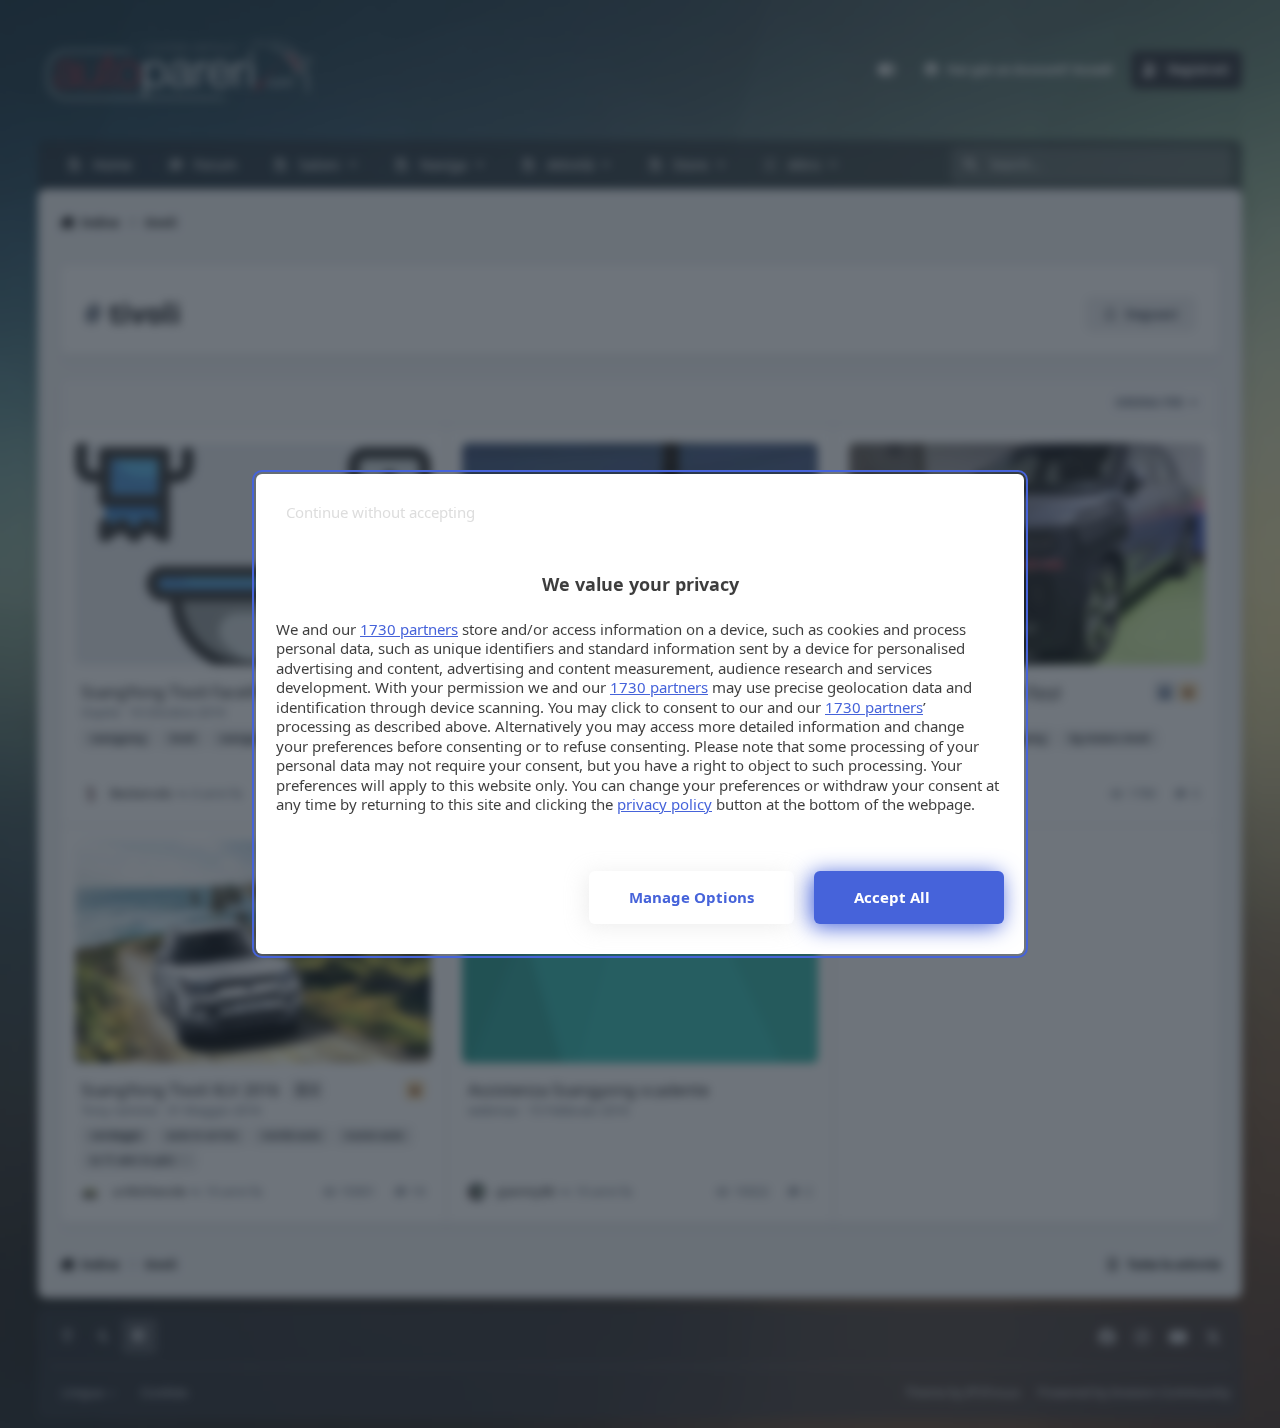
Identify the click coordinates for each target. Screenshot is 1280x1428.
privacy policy (664, 804)
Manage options (691, 897)
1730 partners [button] (409, 629)
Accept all (892, 897)
